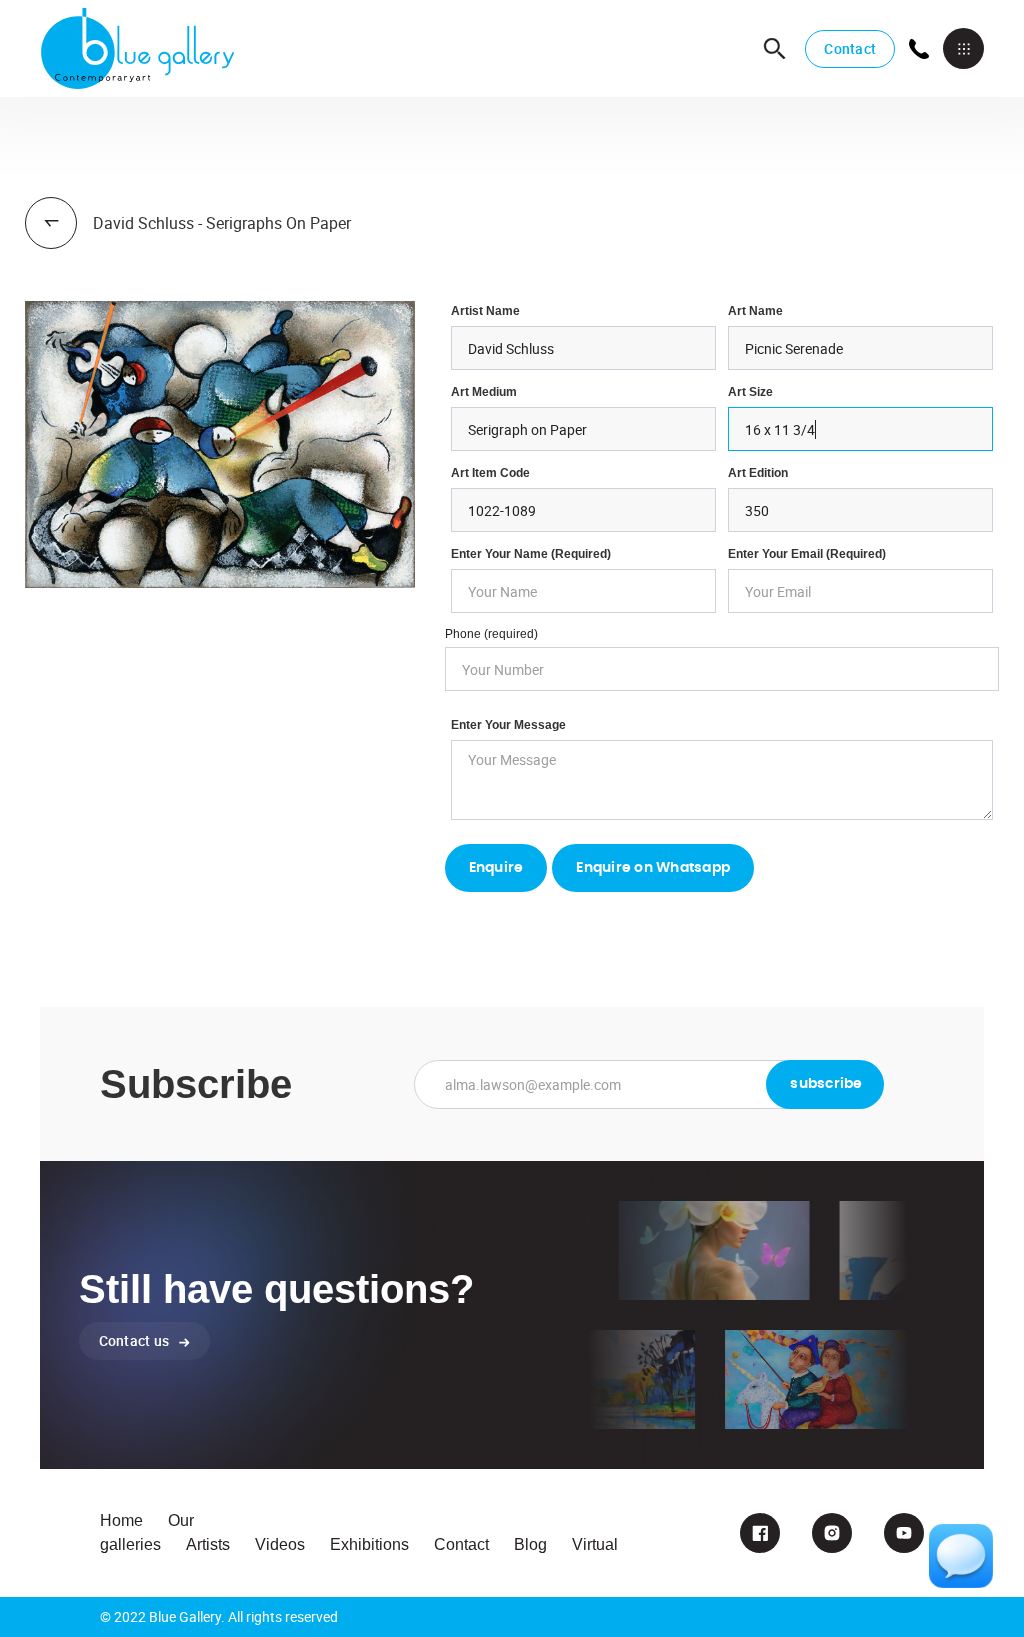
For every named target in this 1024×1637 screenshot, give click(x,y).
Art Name (755, 311)
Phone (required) (491, 634)
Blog (530, 1544)
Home (121, 1520)
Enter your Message (508, 725)
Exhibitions (369, 1544)
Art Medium (484, 392)
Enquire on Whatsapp (653, 868)
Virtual (595, 1544)
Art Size (750, 392)
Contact (850, 48)
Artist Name (485, 311)
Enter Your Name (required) (531, 554)
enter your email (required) (807, 554)
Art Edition (758, 473)
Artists (208, 1544)
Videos (280, 1544)
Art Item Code (490, 473)
